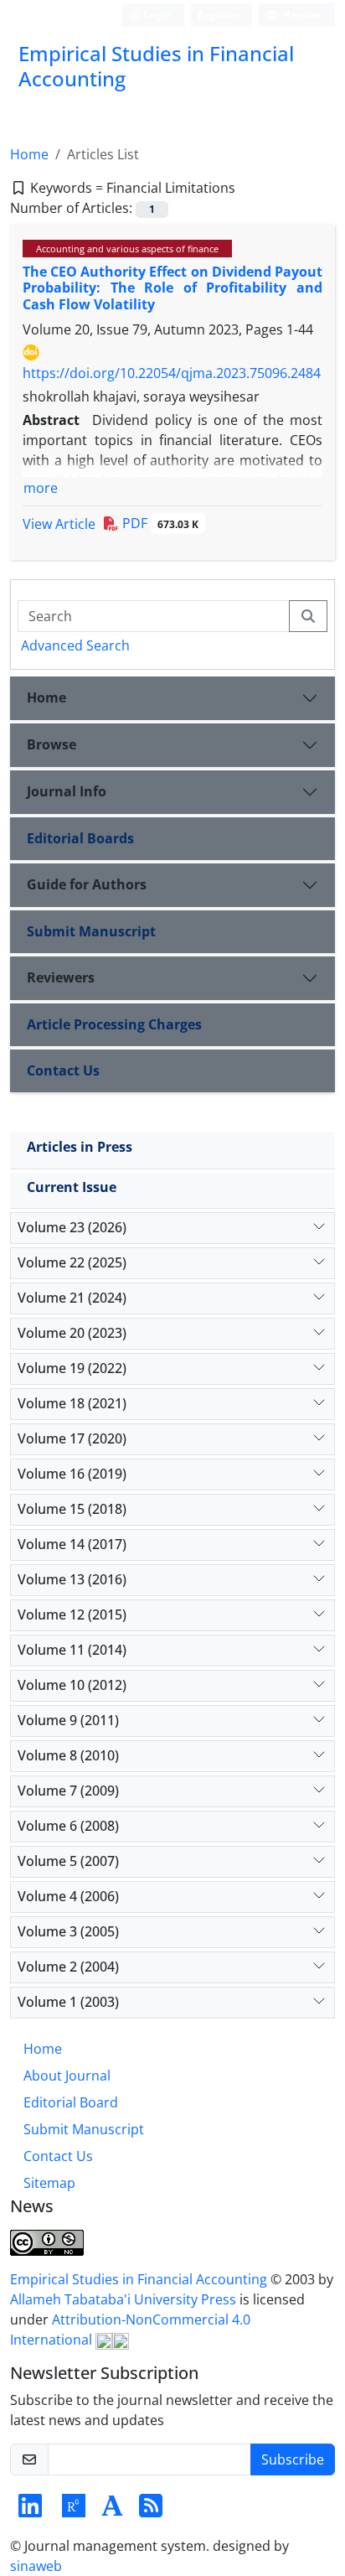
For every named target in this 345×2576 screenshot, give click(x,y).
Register (218, 15)
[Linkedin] (30, 2511)
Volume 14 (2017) (72, 1544)
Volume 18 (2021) (72, 1403)
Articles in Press (80, 1147)
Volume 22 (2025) (72, 1262)
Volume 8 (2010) (68, 1755)
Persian (301, 15)
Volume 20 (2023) (72, 1333)
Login (156, 15)
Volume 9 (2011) (68, 1720)
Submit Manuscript (91, 931)
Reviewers (61, 977)
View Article (59, 524)
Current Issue (72, 1187)
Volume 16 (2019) (72, 1474)
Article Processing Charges (114, 1024)
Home (29, 154)
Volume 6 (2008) (68, 1826)
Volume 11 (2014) (72, 1650)
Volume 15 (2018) (72, 1509)
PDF (159, 523)
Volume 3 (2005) (68, 1931)
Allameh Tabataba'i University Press (125, 2299)
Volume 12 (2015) (72, 1615)
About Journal (67, 2076)
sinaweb (36, 2566)
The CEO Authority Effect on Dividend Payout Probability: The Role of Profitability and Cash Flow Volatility (172, 288)
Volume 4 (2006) (68, 1896)
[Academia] (112, 2511)
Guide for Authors (87, 884)
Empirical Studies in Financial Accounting (140, 2279)
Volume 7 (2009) (68, 1791)
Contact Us (63, 1070)
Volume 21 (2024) (72, 1298)
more (41, 488)
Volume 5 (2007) (68, 1861)
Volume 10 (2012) (72, 1685)
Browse (51, 744)
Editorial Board (71, 2102)
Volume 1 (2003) (68, 2002)
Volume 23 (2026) (72, 1227)
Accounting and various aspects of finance (127, 249)
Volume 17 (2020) (72, 1438)
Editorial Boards (80, 838)
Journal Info (67, 791)
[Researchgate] (74, 2511)
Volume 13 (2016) (72, 1579)
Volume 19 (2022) (72, 1368)
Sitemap (49, 2183)
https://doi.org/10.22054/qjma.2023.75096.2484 (172, 373)
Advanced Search (75, 645)
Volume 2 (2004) (68, 1967)
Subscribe (293, 2459)
